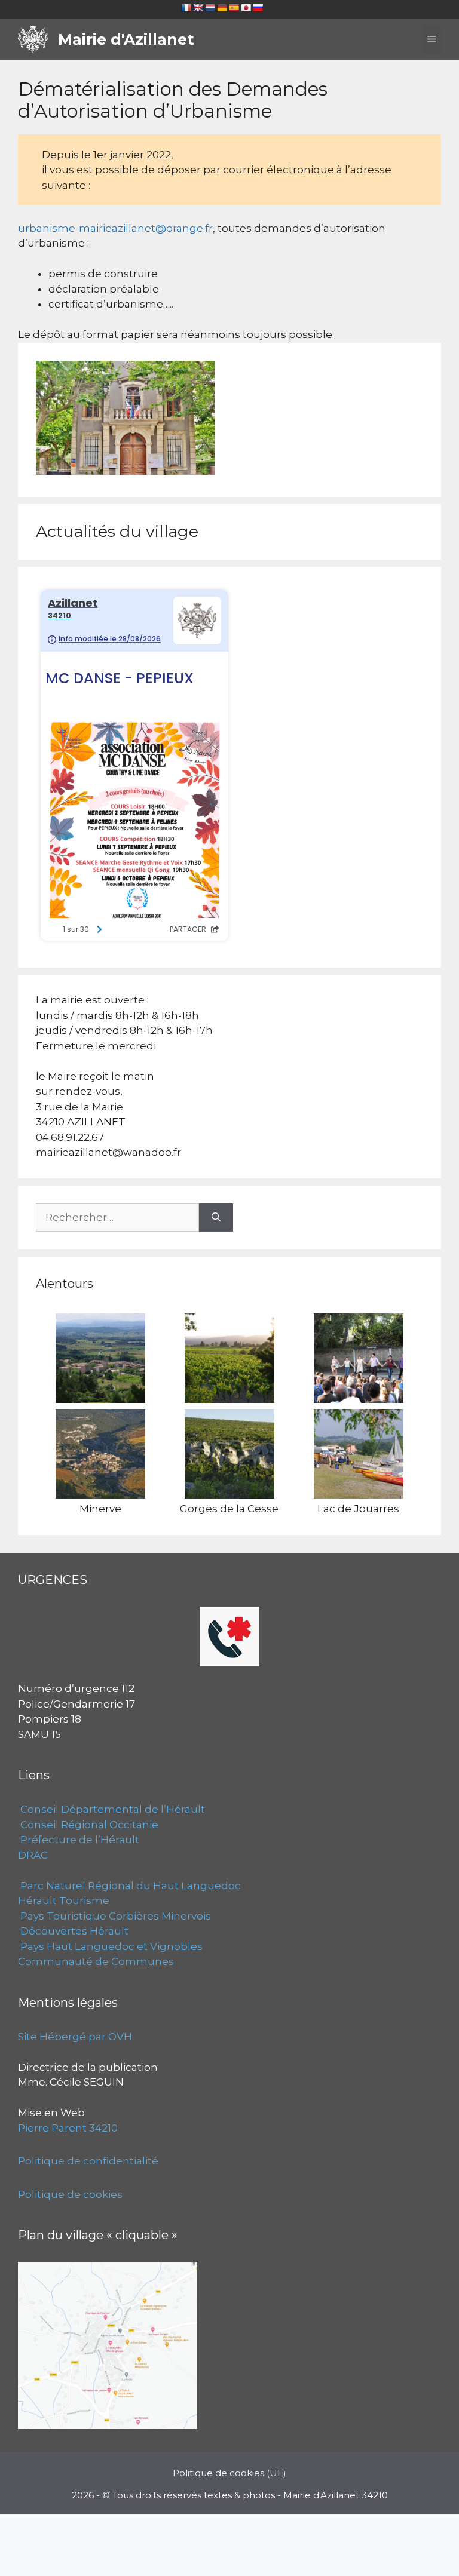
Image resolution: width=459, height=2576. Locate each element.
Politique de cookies (70, 2194)
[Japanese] (246, 8)
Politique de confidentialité (88, 2161)
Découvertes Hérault (73, 1931)
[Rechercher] (216, 1218)
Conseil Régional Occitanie (88, 1825)
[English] (198, 8)
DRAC (33, 1855)
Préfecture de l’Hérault (79, 1840)
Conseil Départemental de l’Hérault (111, 1809)
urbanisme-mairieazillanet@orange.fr (115, 228)
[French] (186, 8)
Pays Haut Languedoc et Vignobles (110, 1946)
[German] (222, 8)
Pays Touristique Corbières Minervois (114, 1916)
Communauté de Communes (96, 1961)
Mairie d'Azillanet (126, 39)
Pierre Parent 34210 (68, 2128)
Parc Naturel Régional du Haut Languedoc (129, 1886)
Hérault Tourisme (64, 1900)
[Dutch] (210, 8)
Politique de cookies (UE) (229, 2473)
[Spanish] (234, 8)
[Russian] (258, 8)
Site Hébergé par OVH (75, 2037)
